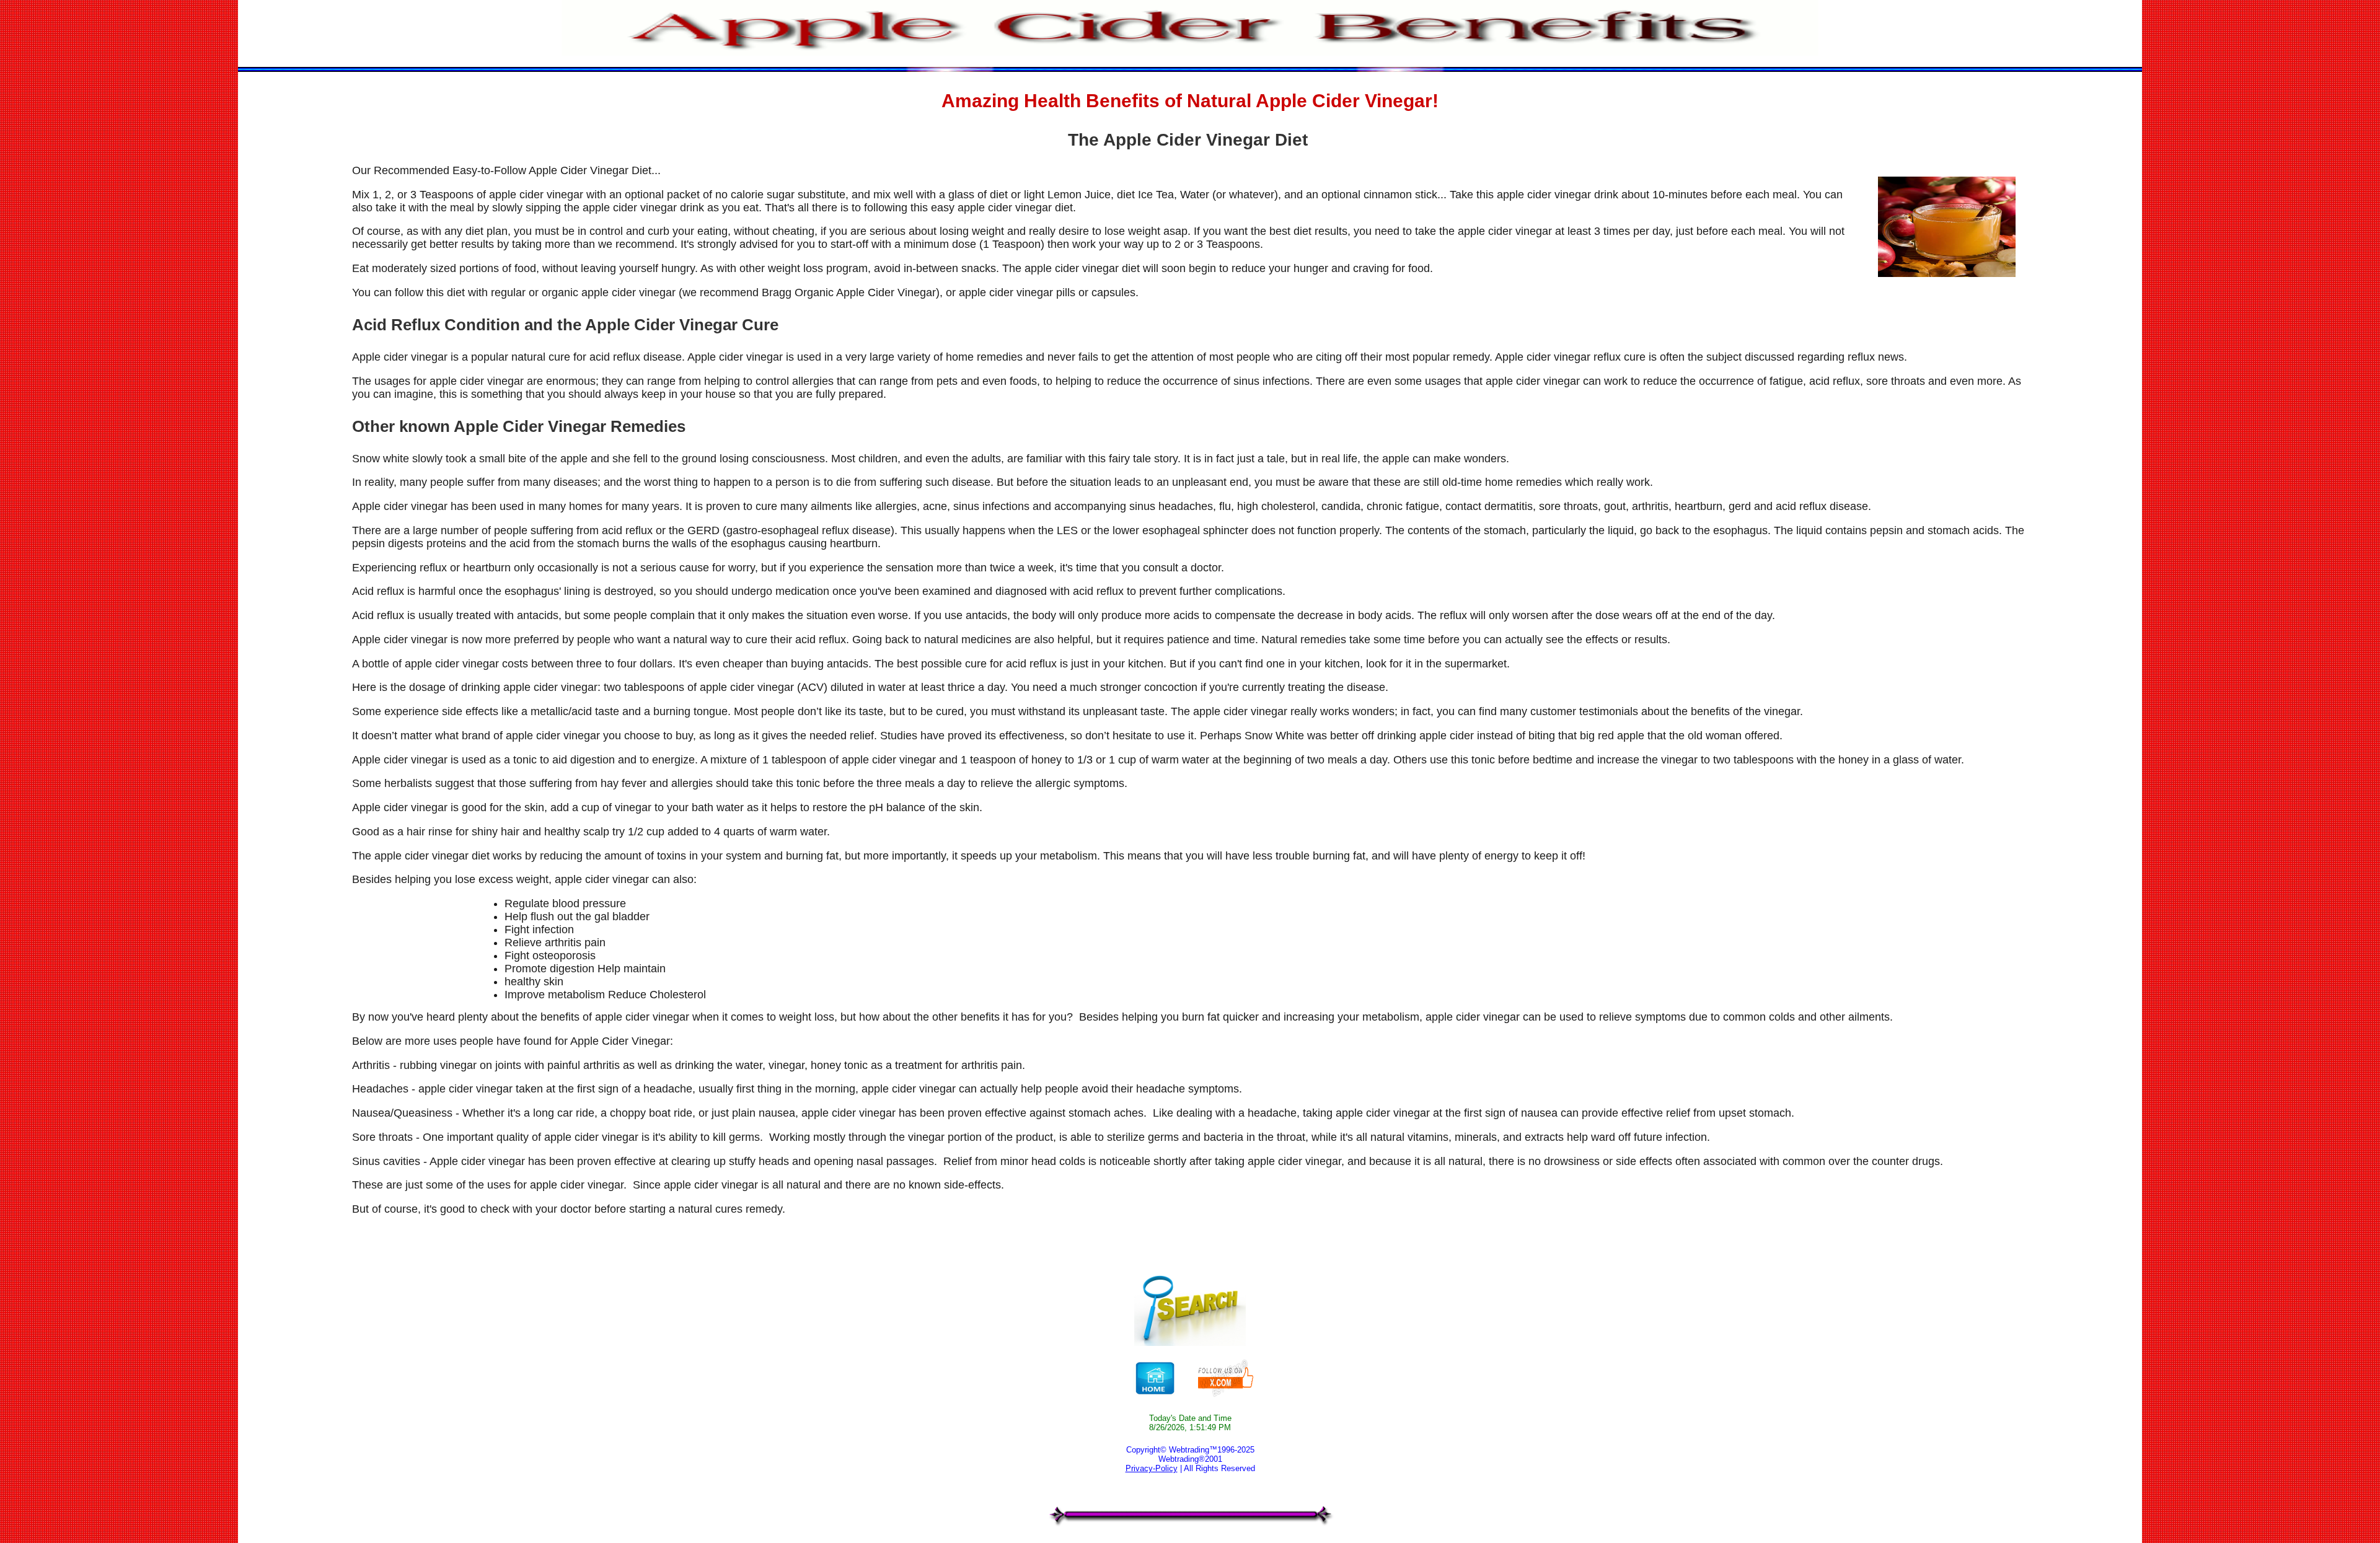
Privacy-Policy (1152, 1468)
